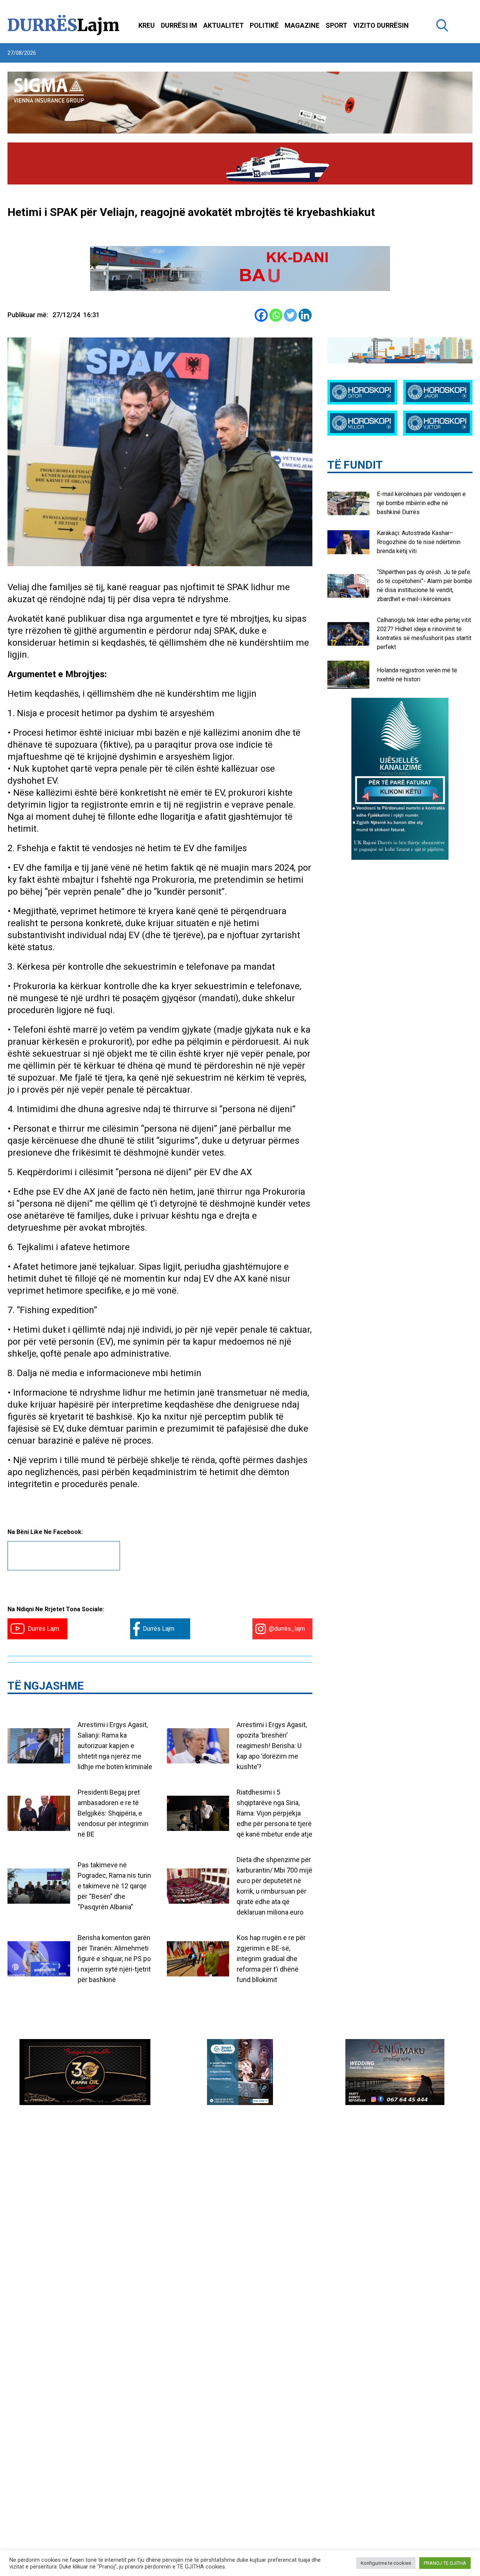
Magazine (302, 25)
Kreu (147, 25)
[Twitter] (290, 315)
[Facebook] (261, 315)
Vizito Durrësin (381, 25)
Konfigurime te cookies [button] (386, 2563)
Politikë (264, 25)
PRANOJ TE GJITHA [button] (445, 2563)
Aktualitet (223, 25)
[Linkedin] (305, 315)
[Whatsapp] (276, 315)
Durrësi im (179, 25)
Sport (336, 25)
